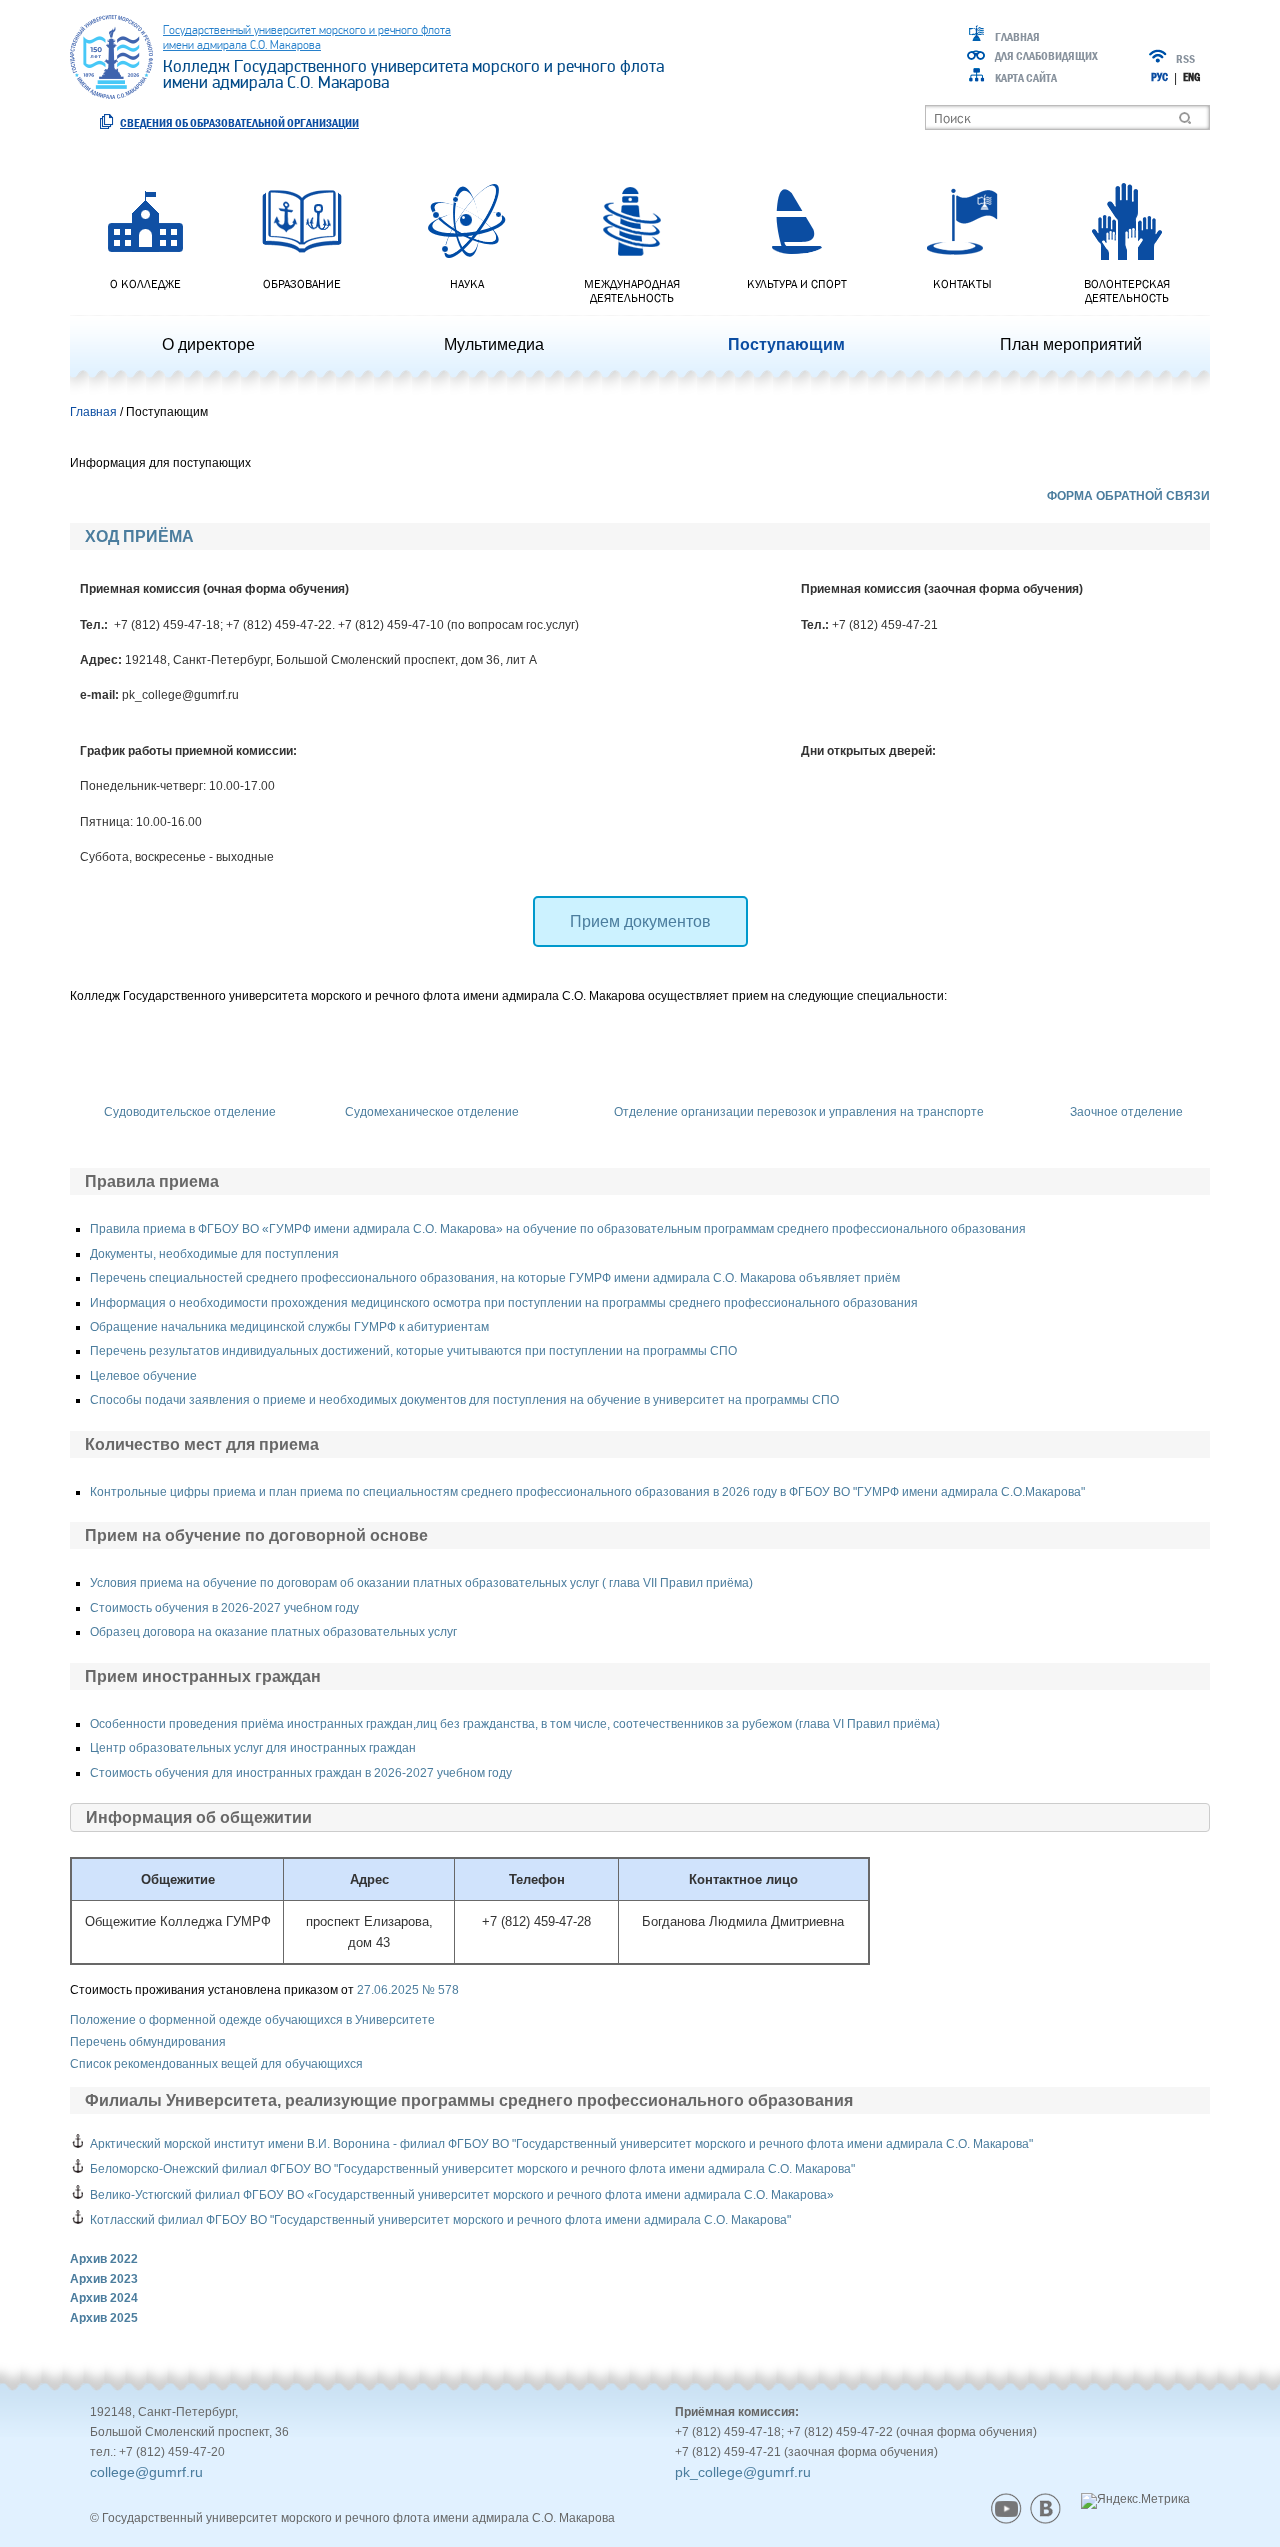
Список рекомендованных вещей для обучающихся (216, 2064)
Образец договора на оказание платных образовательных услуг (273, 1632)
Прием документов (640, 921)
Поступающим (786, 344)
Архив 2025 (104, 2318)
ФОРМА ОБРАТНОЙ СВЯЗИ (1128, 496)
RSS (1185, 59)
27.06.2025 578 (408, 1990)
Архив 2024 (104, 2298)
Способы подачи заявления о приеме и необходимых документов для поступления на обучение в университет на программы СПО (464, 1400)
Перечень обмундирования (148, 2042)
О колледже (145, 284)
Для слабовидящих (1046, 56)
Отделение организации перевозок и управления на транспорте (799, 1112)
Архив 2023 (104, 2279)
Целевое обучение (143, 1376)
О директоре (208, 344)
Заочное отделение (1126, 1112)
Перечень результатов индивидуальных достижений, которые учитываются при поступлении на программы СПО (413, 1351)
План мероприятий (1071, 344)
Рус (1159, 77)
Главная (1017, 37)
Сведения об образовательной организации (239, 122)
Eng (1191, 77)
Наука (467, 284)
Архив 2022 (104, 2259)
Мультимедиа (494, 344)
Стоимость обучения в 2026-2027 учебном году (224, 1608)
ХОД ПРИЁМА (139, 536)
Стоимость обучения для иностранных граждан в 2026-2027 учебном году (301, 1773)
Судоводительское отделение (190, 1112)
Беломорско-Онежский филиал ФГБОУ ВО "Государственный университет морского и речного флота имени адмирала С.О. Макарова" (472, 2169)
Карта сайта (1026, 78)
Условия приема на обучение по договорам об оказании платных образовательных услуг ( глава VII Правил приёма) (421, 1583)
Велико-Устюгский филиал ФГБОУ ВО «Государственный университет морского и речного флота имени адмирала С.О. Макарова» (462, 2195)
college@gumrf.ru (146, 2472)
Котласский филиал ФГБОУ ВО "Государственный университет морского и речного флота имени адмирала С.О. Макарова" (440, 2220)
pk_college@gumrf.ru (743, 2472)
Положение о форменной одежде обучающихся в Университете (252, 2020)
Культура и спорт (797, 284)
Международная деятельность (632, 291)
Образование (302, 284)
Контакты (962, 284)
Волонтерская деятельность (1127, 291)
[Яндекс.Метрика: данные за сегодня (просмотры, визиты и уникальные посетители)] (1135, 2501)
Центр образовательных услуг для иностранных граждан (253, 1748)
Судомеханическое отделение (432, 1112)
